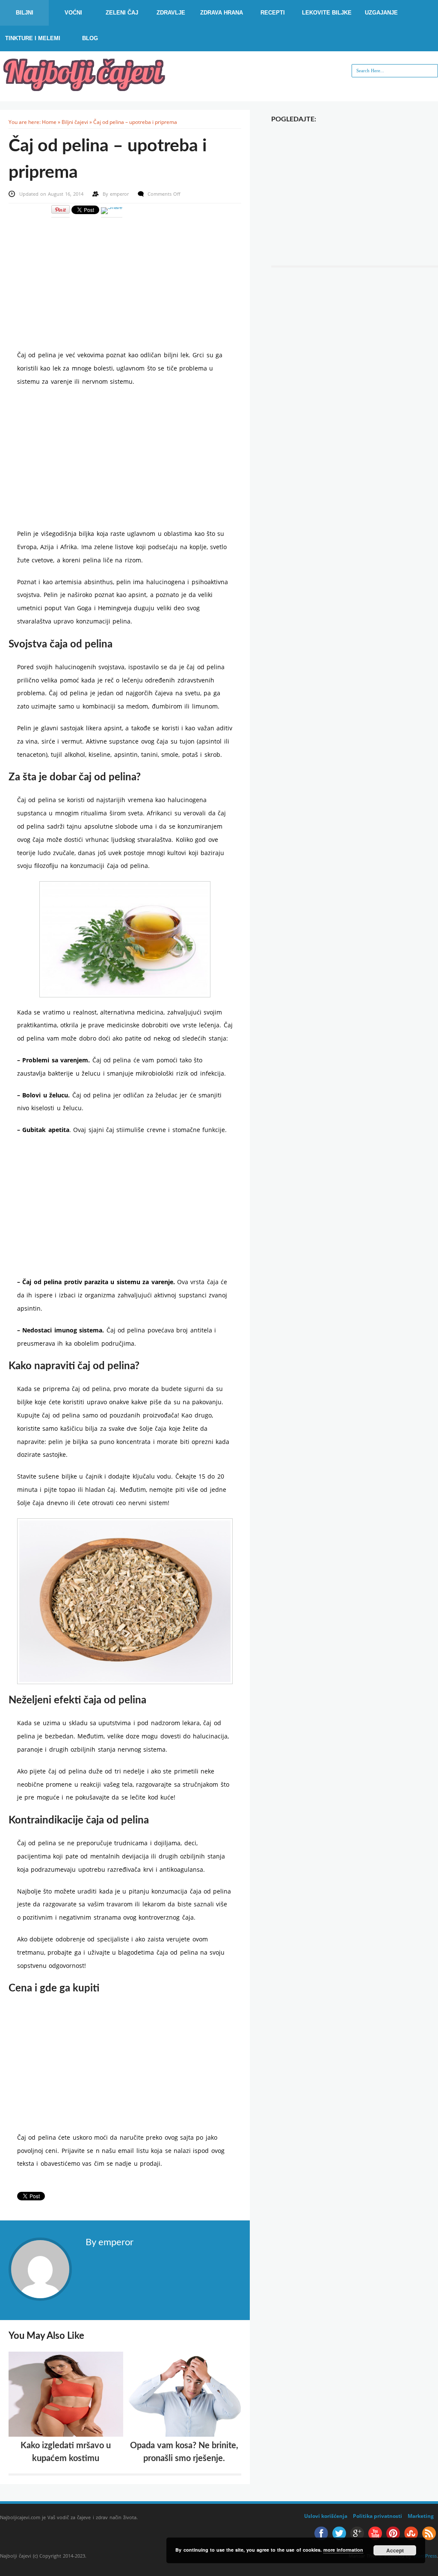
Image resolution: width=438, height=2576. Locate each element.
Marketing (421, 2516)
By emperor (109, 2242)
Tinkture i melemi (33, 38)
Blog (90, 38)
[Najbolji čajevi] (86, 88)
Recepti (273, 13)
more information (343, 2550)
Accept (395, 2550)
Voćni (73, 13)
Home (49, 122)
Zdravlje (171, 13)
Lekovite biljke (327, 13)
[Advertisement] (125, 278)
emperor (120, 194)
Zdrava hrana (222, 13)
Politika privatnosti (377, 2516)
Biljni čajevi (75, 122)
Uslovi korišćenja (326, 2516)
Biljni (25, 13)
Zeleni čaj (122, 13)
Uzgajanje (381, 13)
